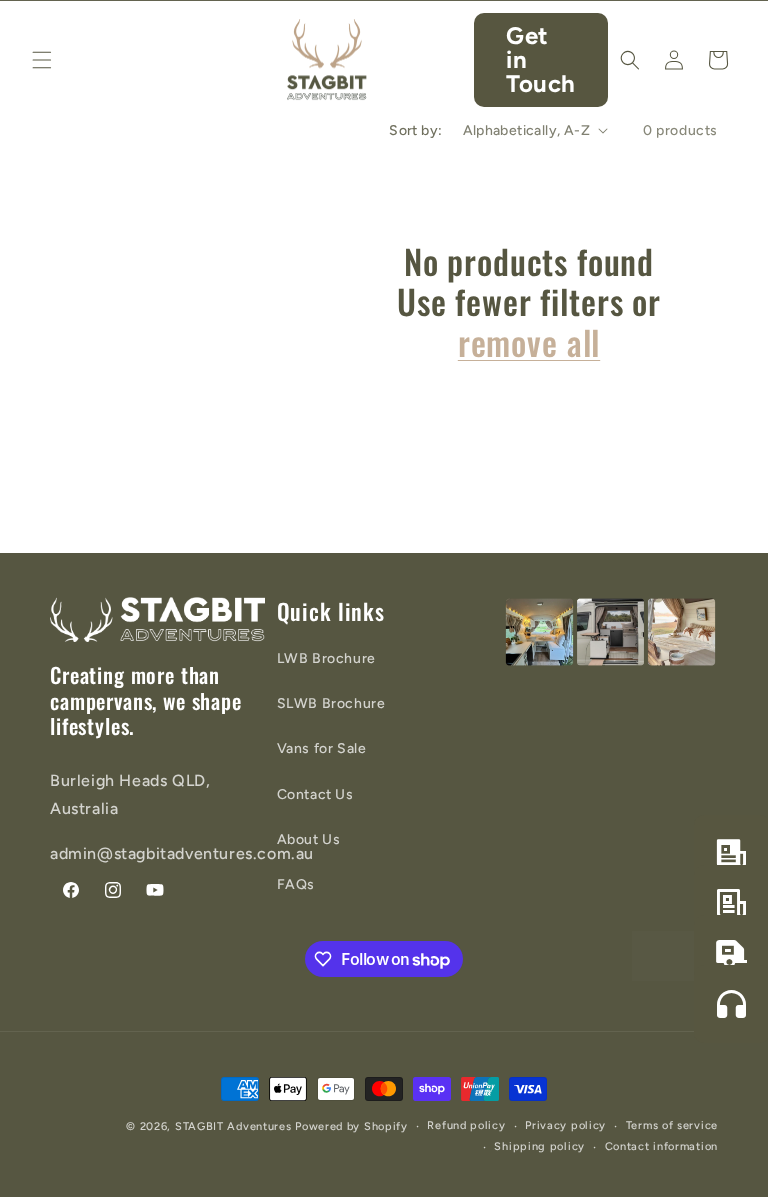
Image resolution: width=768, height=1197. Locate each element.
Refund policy (466, 1125)
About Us (309, 839)
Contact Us (315, 794)
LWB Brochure (326, 658)
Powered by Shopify (351, 1126)
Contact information (661, 1146)
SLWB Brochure (331, 703)
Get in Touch (541, 59)
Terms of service (672, 1125)
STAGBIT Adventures (233, 1126)
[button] (42, 60)
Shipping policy (539, 1146)
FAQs (296, 884)
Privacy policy (565, 1125)
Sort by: (415, 130)
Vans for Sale (322, 748)
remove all (529, 342)
